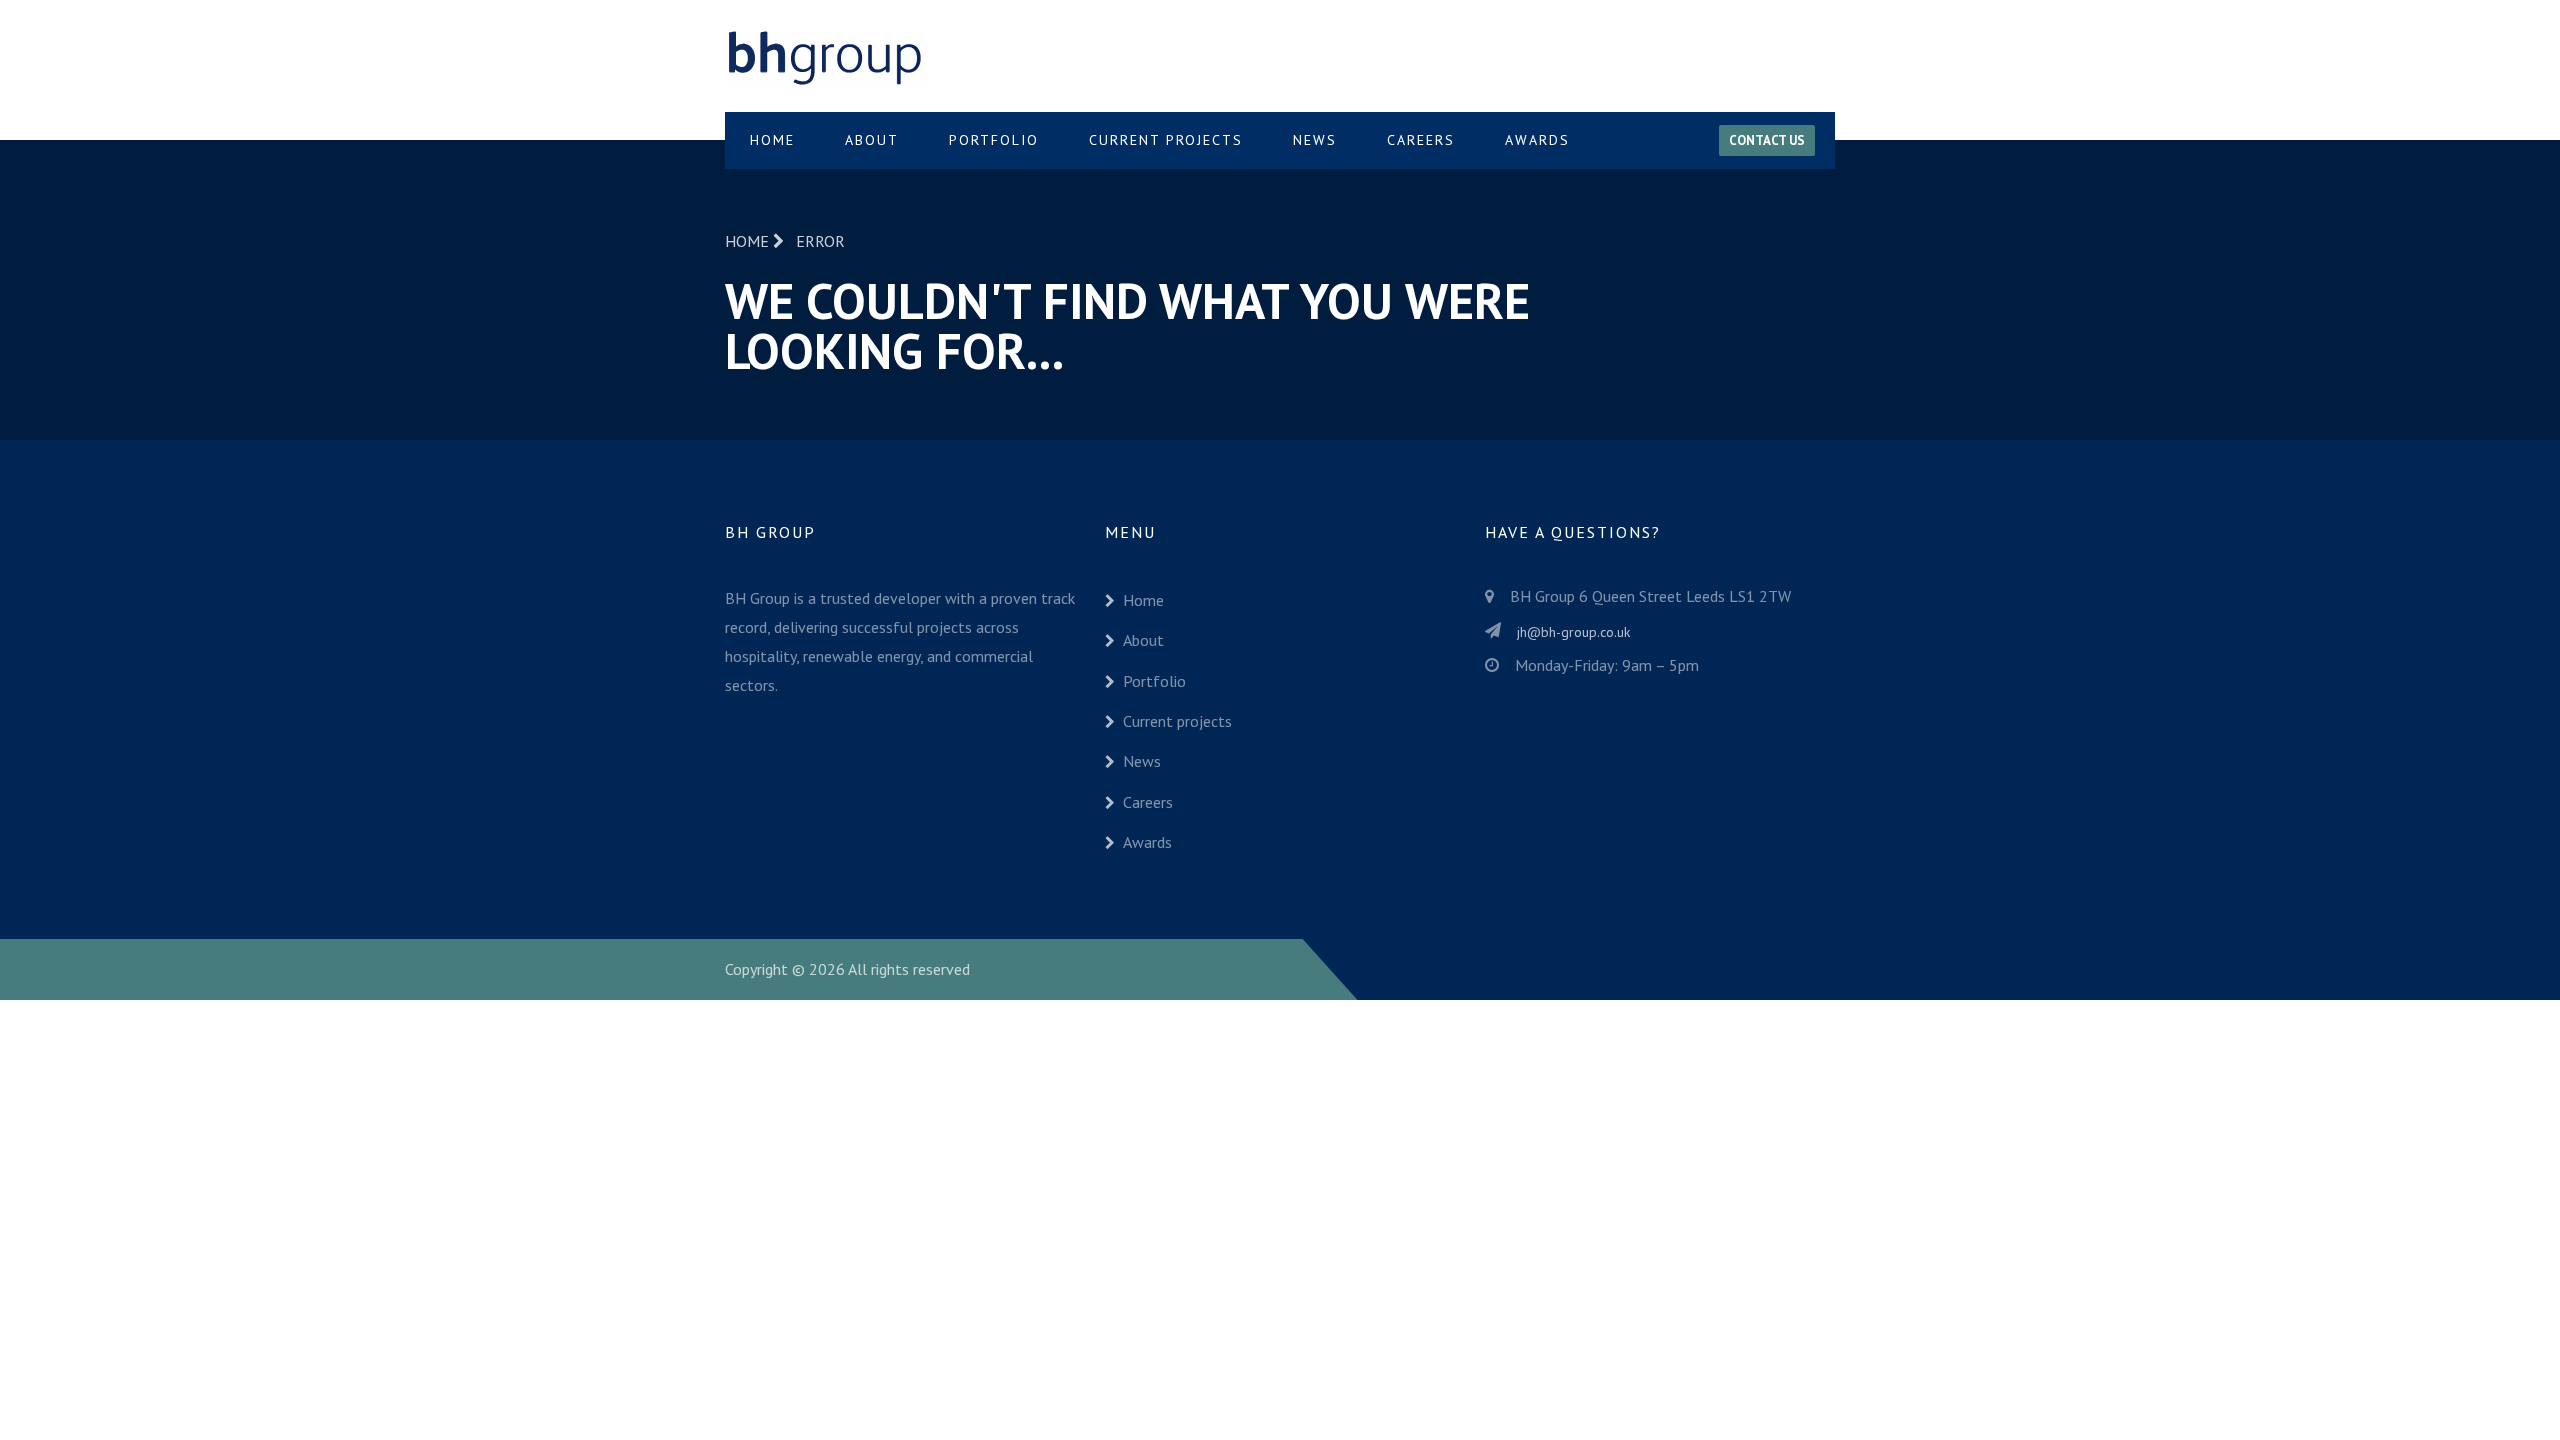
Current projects (1166, 140)
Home (772, 140)
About (872, 140)
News (1315, 140)
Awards (1537, 140)
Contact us (1767, 140)
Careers (1421, 140)
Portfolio (994, 140)
